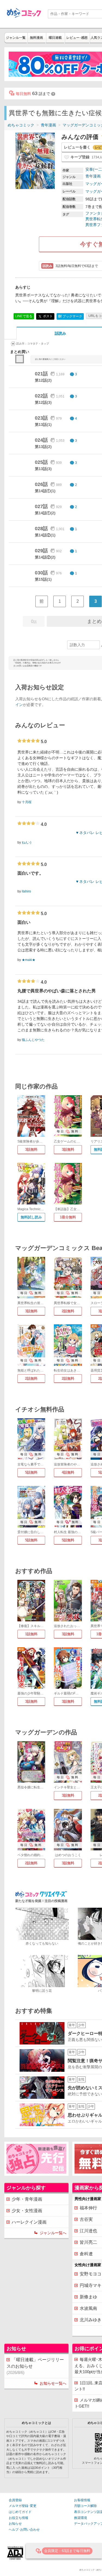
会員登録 (15, 2500)
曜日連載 (55, 38)
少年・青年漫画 (27, 2199)
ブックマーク (70, 316)
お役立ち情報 (18, 2518)
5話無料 (31, 1472)
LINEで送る (24, 316)
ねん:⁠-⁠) (27, 842)
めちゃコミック (21, 125)
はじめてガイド (20, 2512)
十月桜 (27, 802)
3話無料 (31, 1149)
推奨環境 (81, 2518)
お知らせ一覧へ (53, 2383)
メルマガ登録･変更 (23, 2506)
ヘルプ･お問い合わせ (24, 2530)
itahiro (26, 891)
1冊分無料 (68, 1217)
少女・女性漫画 (27, 2211)
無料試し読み (31, 1217)
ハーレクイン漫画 (29, 2222)
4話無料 (68, 1472)
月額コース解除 (85, 2506)
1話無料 (31, 1634)
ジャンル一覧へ (53, 2233)
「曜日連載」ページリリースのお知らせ (35, 2366)
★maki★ (29, 960)
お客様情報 (82, 2500)
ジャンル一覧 (16, 38)
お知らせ (15, 2524)
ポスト (47, 316)
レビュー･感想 (77, 38)
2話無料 (68, 1311)
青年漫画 (48, 125)
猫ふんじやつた (33, 1040)
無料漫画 (36, 38)
